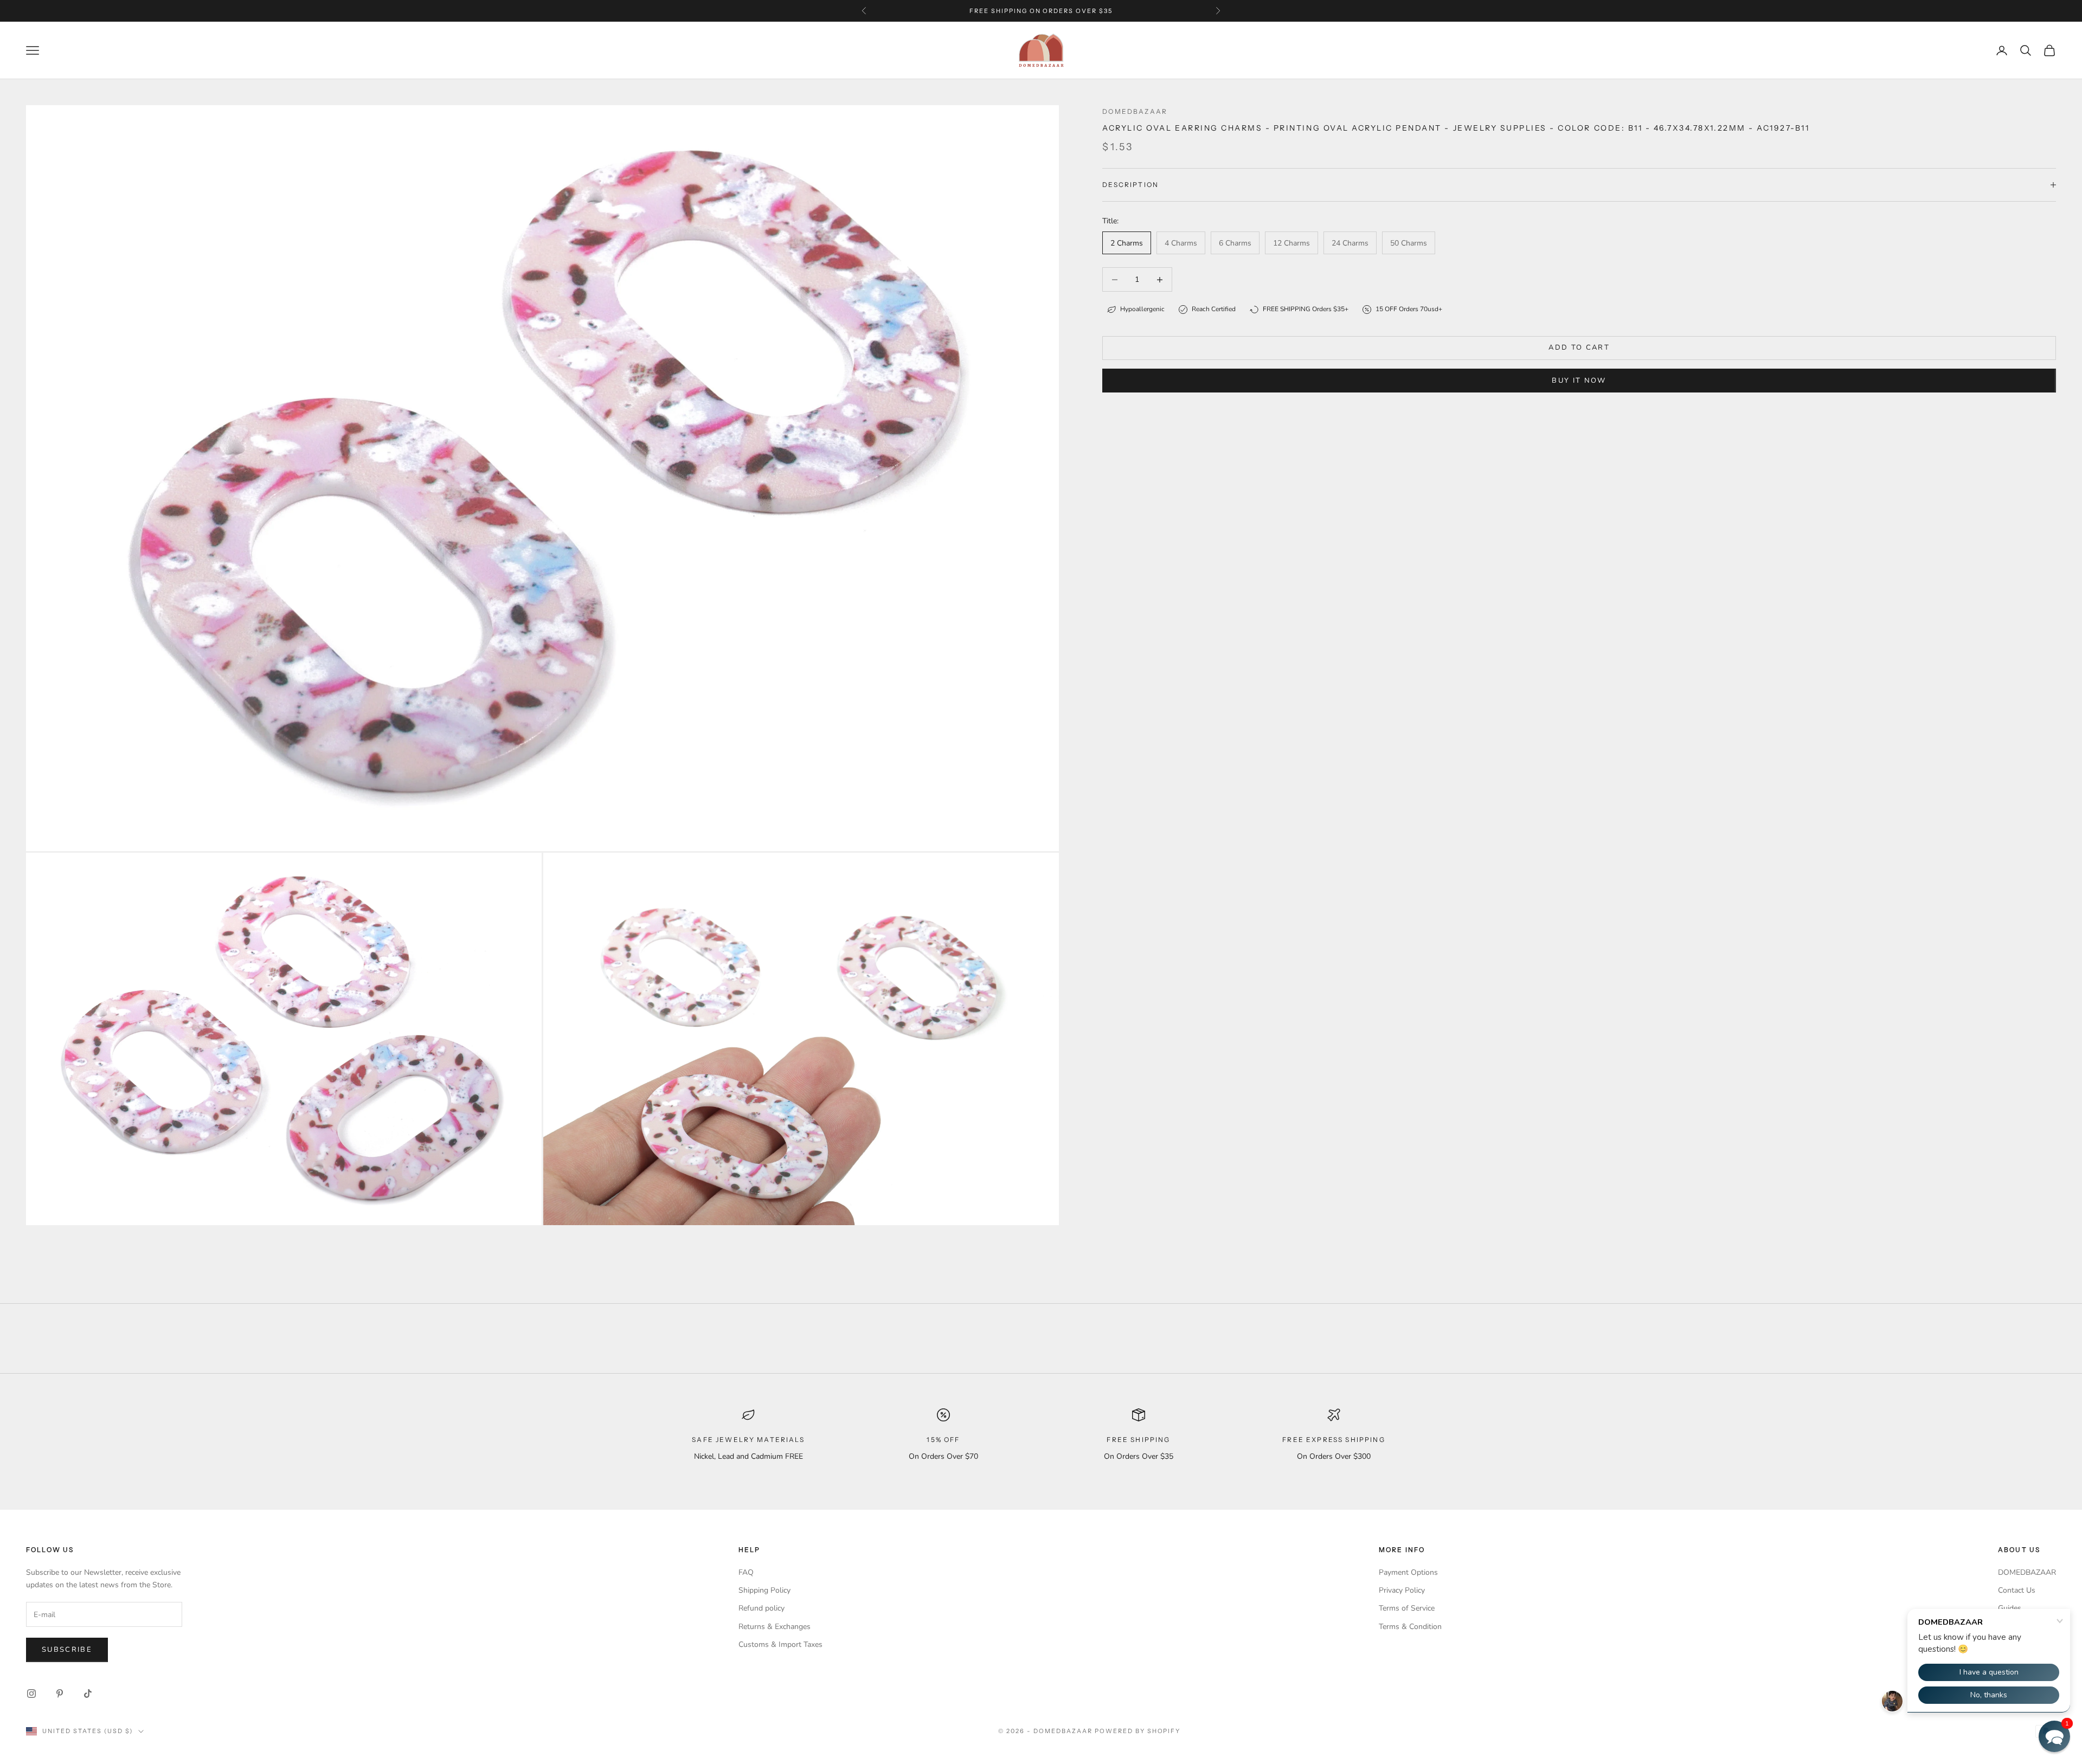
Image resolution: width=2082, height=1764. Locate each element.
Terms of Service (1407, 1608)
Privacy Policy (1402, 1590)
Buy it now (1579, 381)
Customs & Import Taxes (780, 1644)
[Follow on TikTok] (88, 1694)
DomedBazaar (1135, 111)
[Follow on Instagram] (31, 1694)
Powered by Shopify (1138, 1731)
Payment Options (1408, 1572)
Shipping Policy (764, 1590)
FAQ (746, 1572)
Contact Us (2017, 1590)
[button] (2054, 1736)
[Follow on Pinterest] (60, 1694)
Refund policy (762, 1608)
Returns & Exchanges (775, 1627)
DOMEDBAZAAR (2027, 1572)
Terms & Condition (1410, 1627)
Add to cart (1579, 347)
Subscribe (67, 1650)
